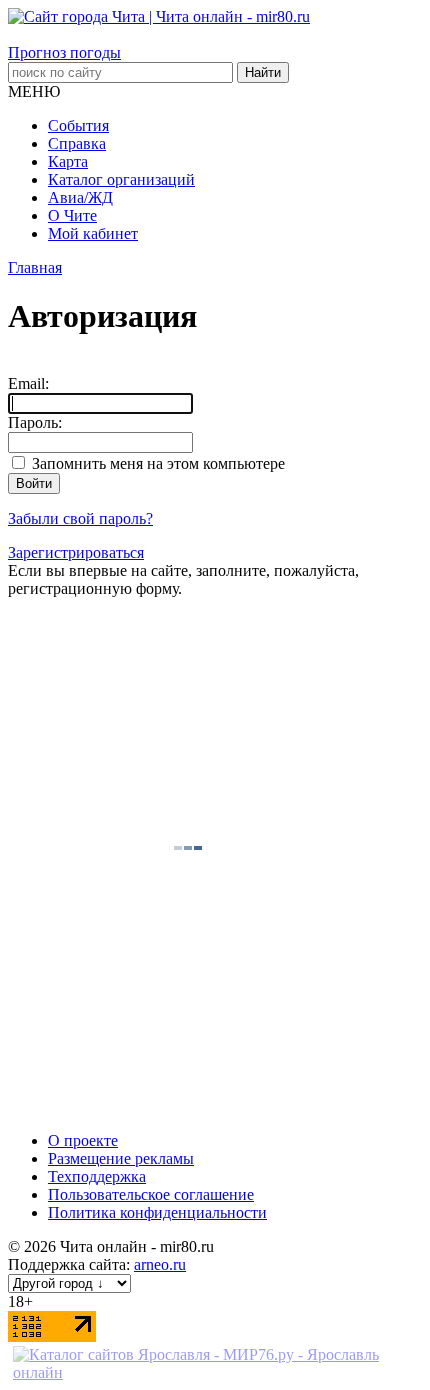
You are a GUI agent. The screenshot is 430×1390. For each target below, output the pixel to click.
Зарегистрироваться (76, 552)
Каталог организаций (121, 179)
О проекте (83, 1140)
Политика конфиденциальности (157, 1212)
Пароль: (35, 422)
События (78, 125)
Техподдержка (97, 1176)
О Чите (72, 215)
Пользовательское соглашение (151, 1194)
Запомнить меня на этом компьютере (156, 463)
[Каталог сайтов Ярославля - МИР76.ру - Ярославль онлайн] (215, 1372)
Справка (77, 143)
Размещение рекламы (121, 1158)
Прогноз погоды (64, 52)
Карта (68, 161)
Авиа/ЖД (80, 197)
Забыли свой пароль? (80, 518)
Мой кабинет (93, 233)
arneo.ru (160, 1264)
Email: (28, 383)
